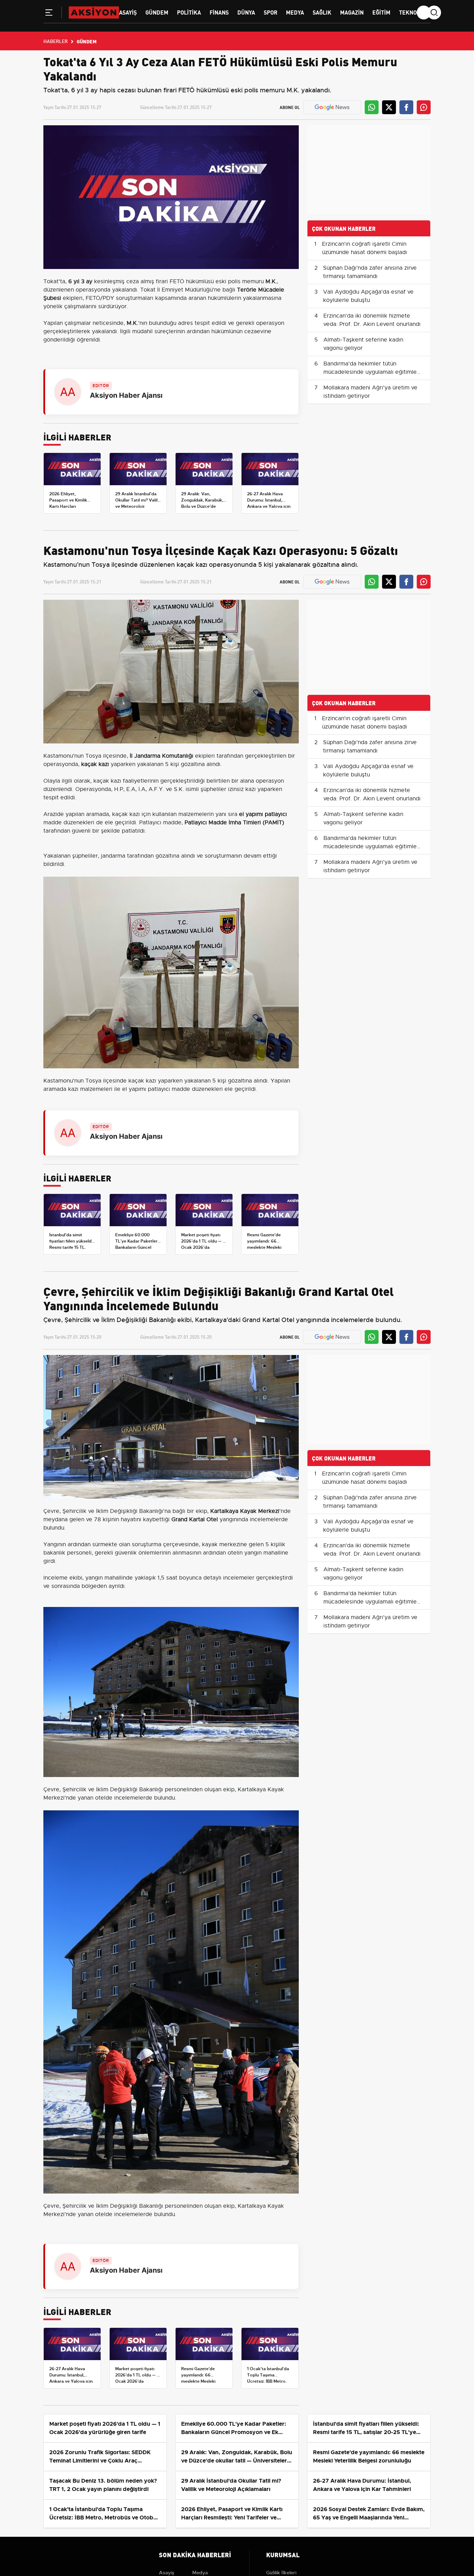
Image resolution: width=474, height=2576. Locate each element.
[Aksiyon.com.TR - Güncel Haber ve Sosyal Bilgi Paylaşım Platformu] (94, 12)
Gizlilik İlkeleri (281, 2573)
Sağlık (322, 12)
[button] (49, 14)
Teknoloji (413, 12)
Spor (270, 12)
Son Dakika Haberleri (195, 2554)
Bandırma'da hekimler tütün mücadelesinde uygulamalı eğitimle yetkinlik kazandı (370, 372)
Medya (295, 12)
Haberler (56, 41)
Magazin (352, 12)
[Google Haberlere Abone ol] (332, 107)
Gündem (157, 12)
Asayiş (128, 12)
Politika (189, 12)
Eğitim (381, 12)
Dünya (246, 12)
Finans (219, 12)
